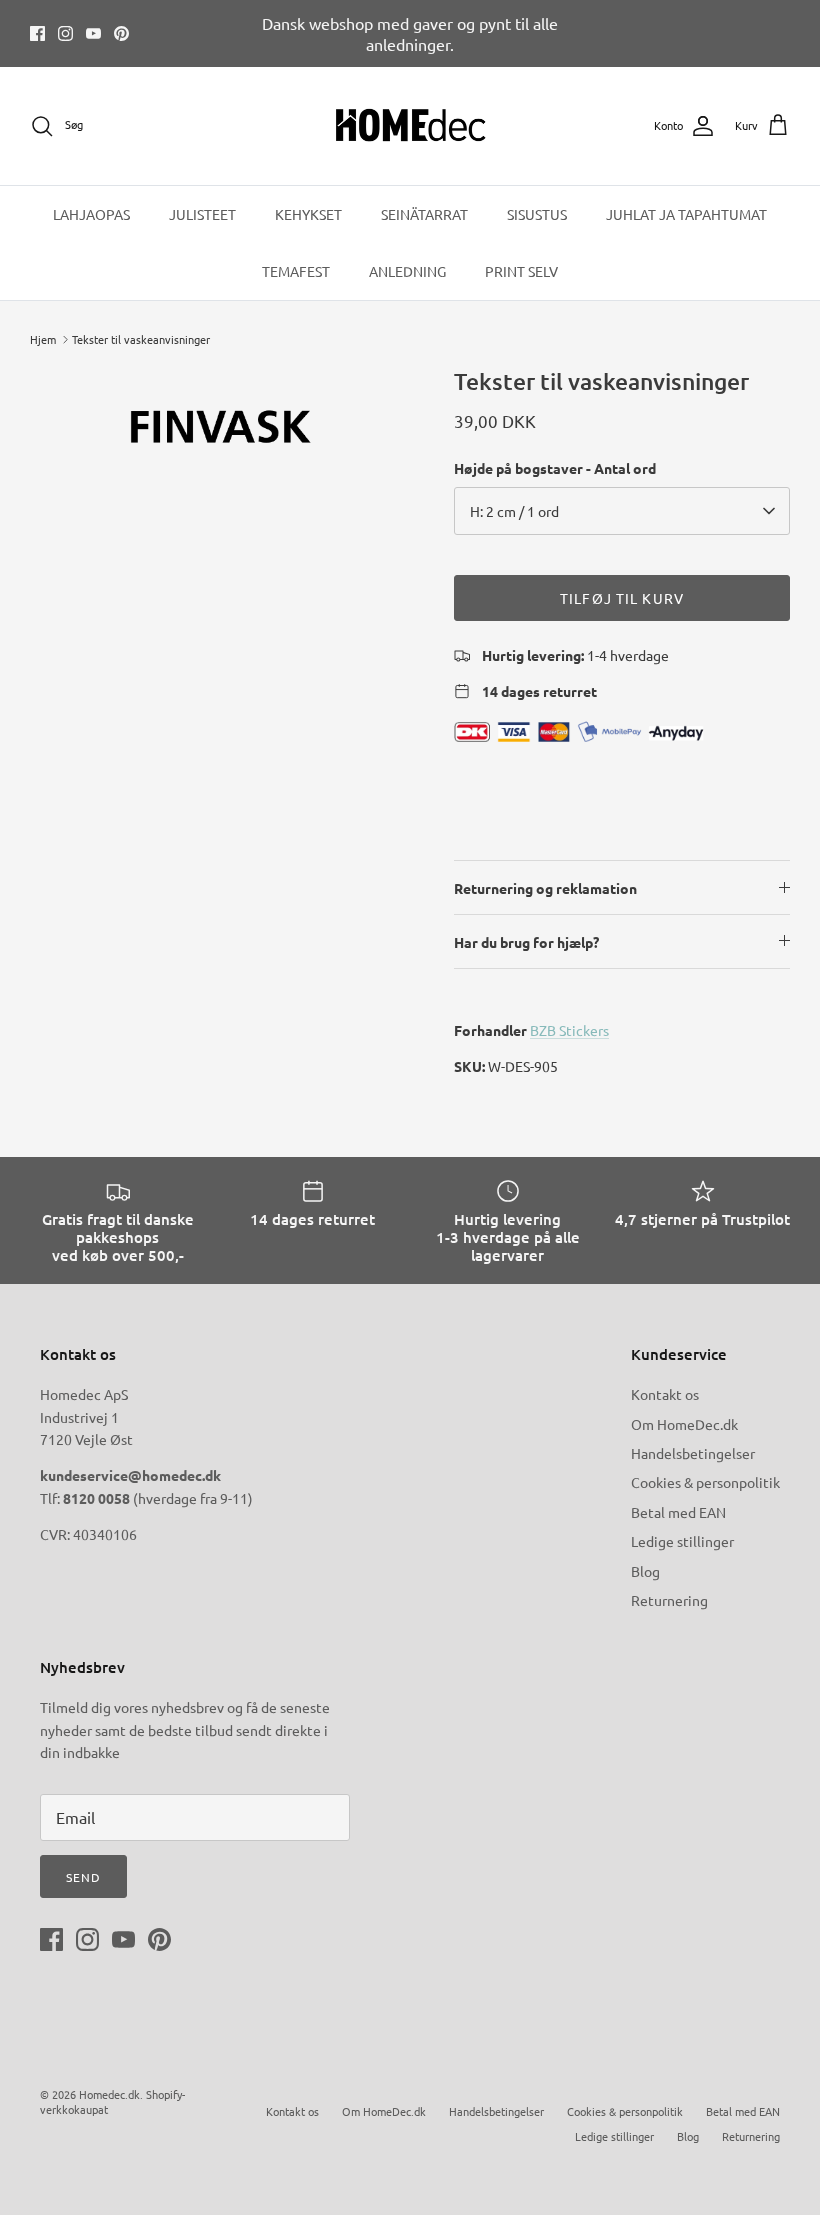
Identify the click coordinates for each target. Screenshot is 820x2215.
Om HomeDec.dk (684, 1424)
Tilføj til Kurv (622, 598)
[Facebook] (37, 33)
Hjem (43, 339)
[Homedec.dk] (410, 126)
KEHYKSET (308, 214)
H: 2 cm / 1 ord (514, 511)
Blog (645, 1571)
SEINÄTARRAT (424, 214)
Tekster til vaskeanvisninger (141, 339)
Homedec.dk (109, 2094)
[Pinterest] (121, 33)
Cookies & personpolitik (705, 1482)
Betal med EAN (678, 1512)
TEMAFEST (296, 271)
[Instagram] (65, 33)
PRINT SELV (521, 271)
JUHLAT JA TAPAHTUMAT (686, 214)
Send (83, 1877)
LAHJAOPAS (91, 214)
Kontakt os (665, 1394)
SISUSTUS (537, 214)
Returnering (669, 1600)
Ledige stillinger (682, 1541)
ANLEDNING (407, 271)
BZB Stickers (569, 1030)
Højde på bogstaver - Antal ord (555, 468)
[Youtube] (93, 33)
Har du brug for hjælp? (526, 942)
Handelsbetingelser (693, 1453)
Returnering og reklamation (545, 888)
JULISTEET (202, 214)
